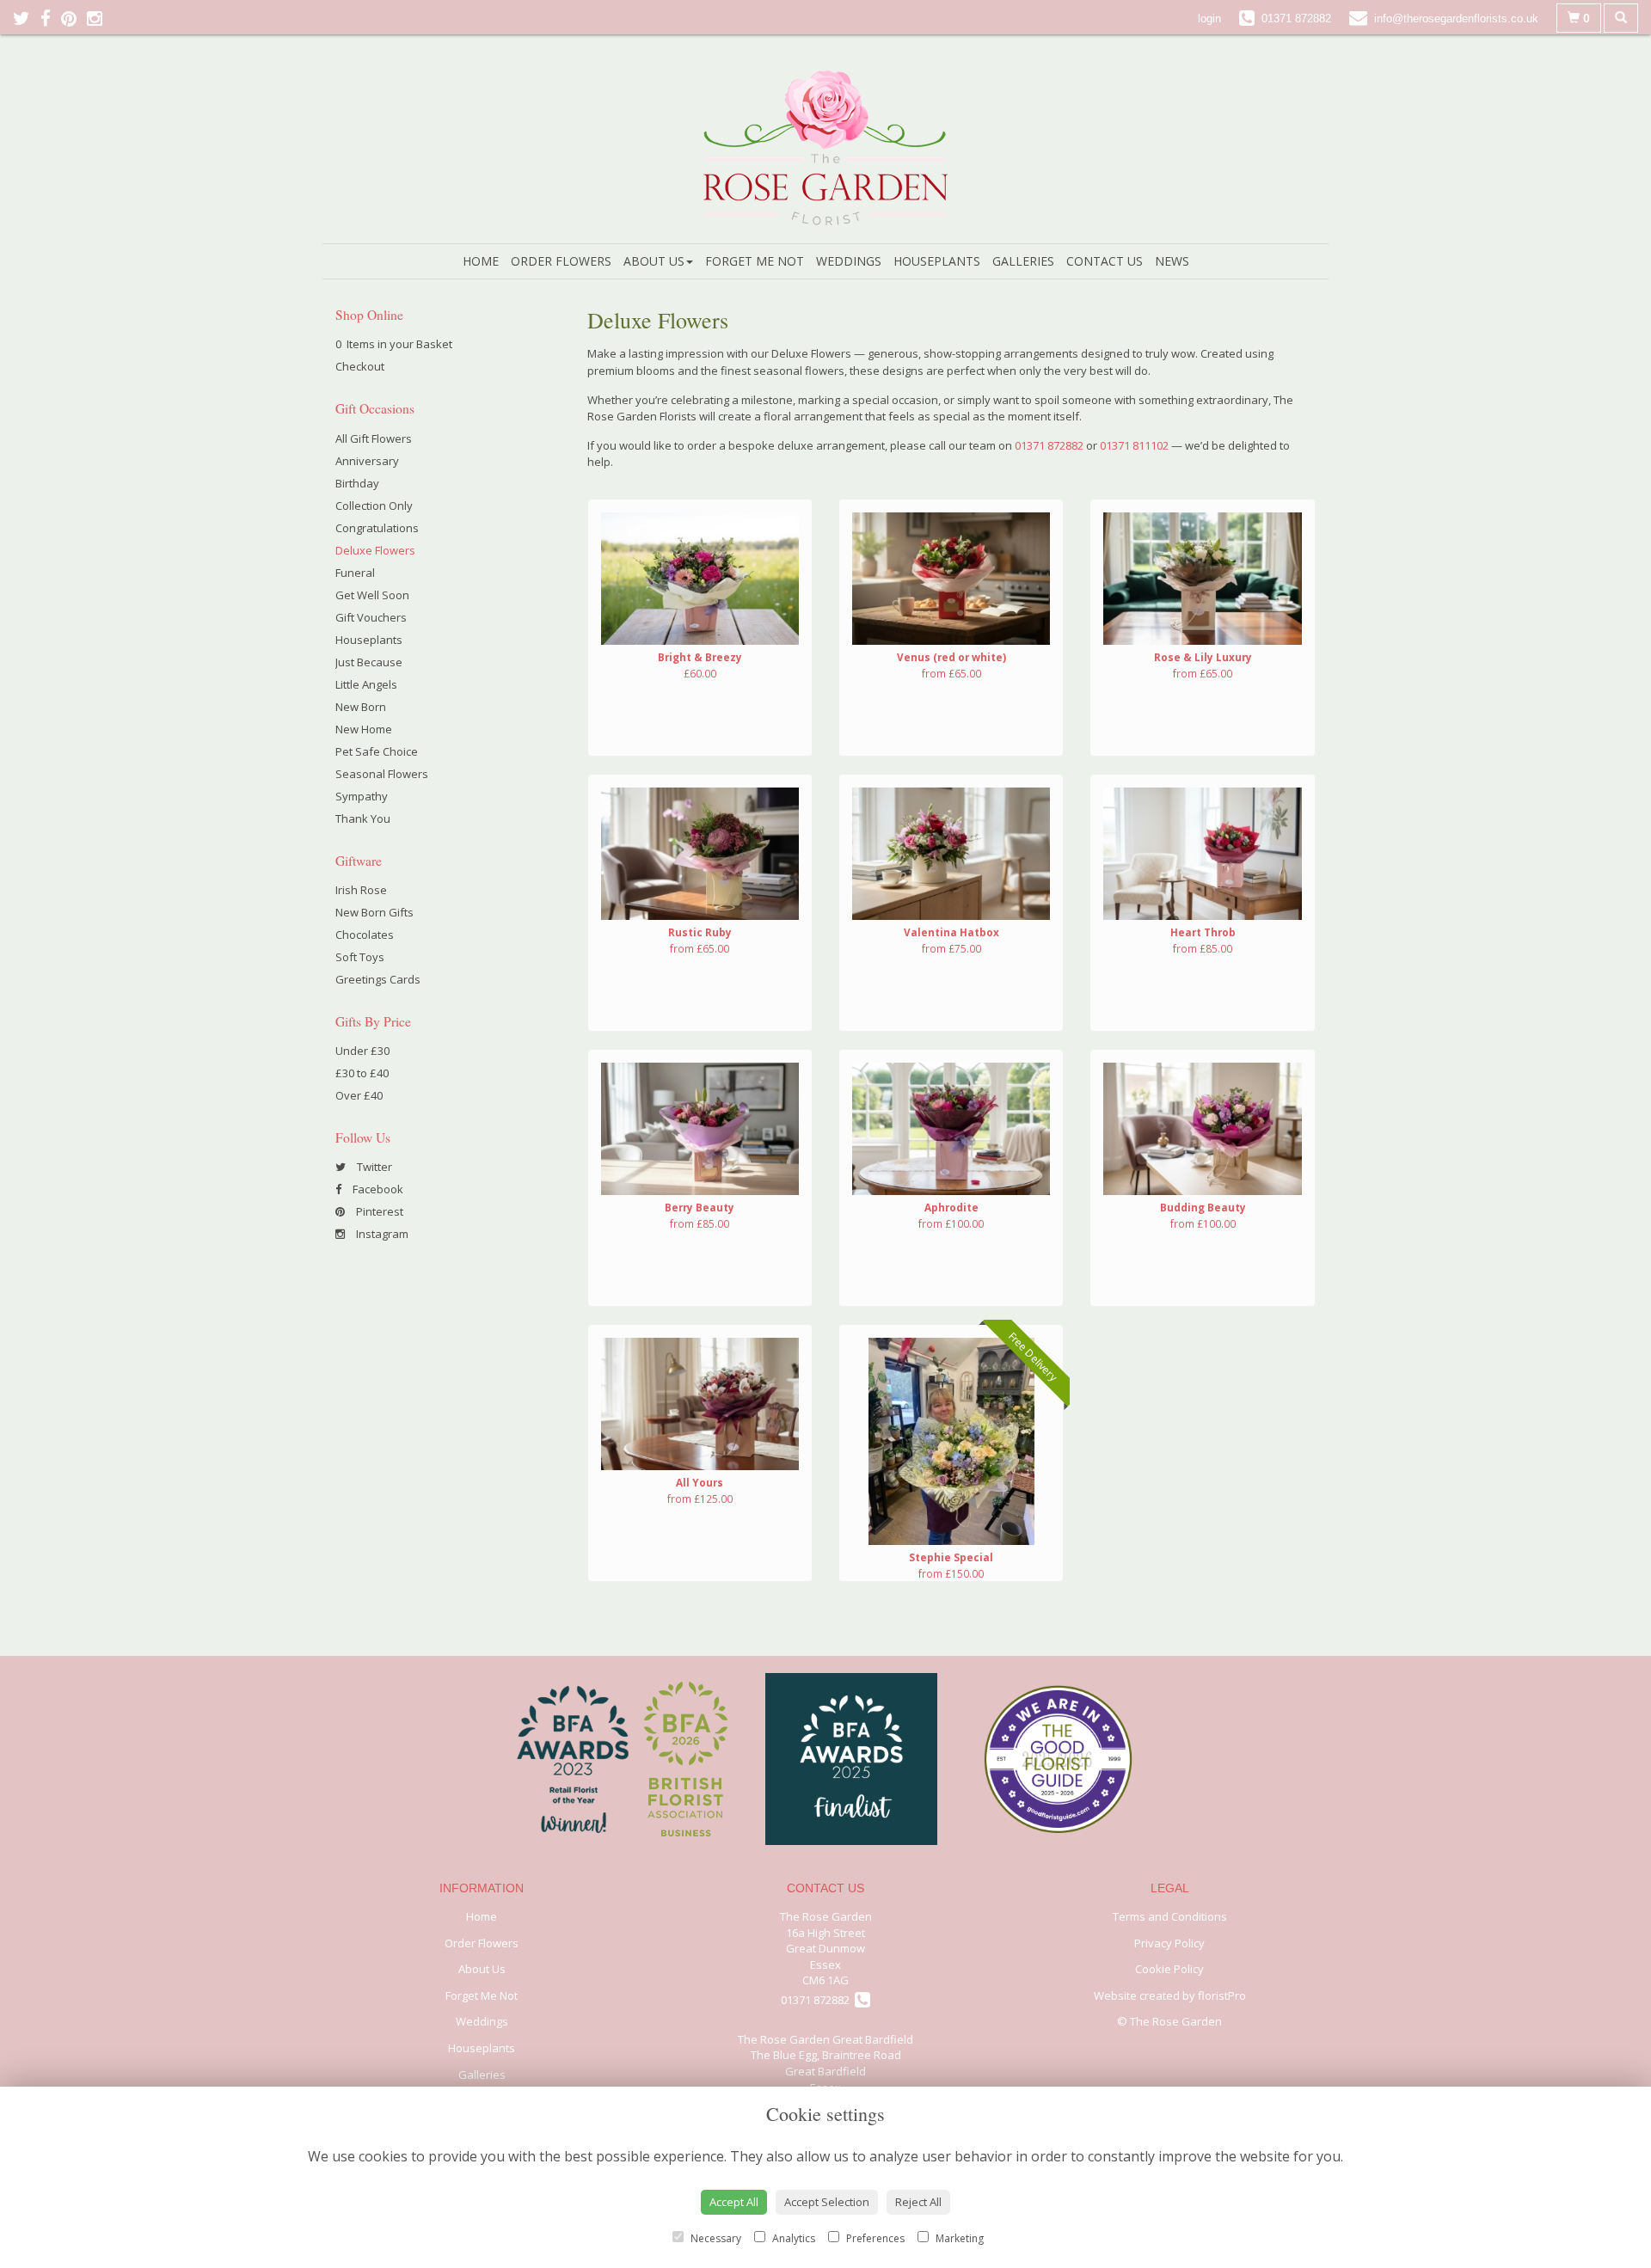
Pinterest (378, 1211)
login (1209, 18)
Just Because (369, 662)
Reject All (918, 2202)
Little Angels (366, 684)
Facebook (377, 1189)
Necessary (715, 2238)
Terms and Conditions (1170, 1916)
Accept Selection (827, 2202)
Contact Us (1105, 261)
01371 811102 (1134, 445)
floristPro (1222, 1995)
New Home (364, 729)
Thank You (363, 818)
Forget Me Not (755, 261)
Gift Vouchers (371, 617)
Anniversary (367, 461)
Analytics (792, 2238)
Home (481, 261)
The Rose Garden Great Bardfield (825, 2039)
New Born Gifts (374, 912)
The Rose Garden (826, 1916)
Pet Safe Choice (377, 751)
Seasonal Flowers (382, 774)
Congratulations (377, 528)
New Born (361, 707)
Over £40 (359, 1095)
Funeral (355, 573)
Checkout (360, 366)
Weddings (849, 261)
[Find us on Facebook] (51, 18)
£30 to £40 (362, 1073)
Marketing (958, 2238)
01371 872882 (1049, 445)
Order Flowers (561, 261)
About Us (654, 261)
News (1172, 261)
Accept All (734, 2202)
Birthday (357, 483)
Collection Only (374, 506)
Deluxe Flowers (375, 550)
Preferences (874, 2238)
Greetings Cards (378, 979)
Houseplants (937, 261)
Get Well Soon (372, 595)
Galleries (1023, 261)
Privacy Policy (1169, 1943)
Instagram (381, 1234)
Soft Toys (360, 957)
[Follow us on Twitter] (27, 18)
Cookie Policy (1169, 1969)
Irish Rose (361, 890)
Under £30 (362, 1051)
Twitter (373, 1167)
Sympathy (362, 796)
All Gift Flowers (374, 438)
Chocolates (365, 935)
